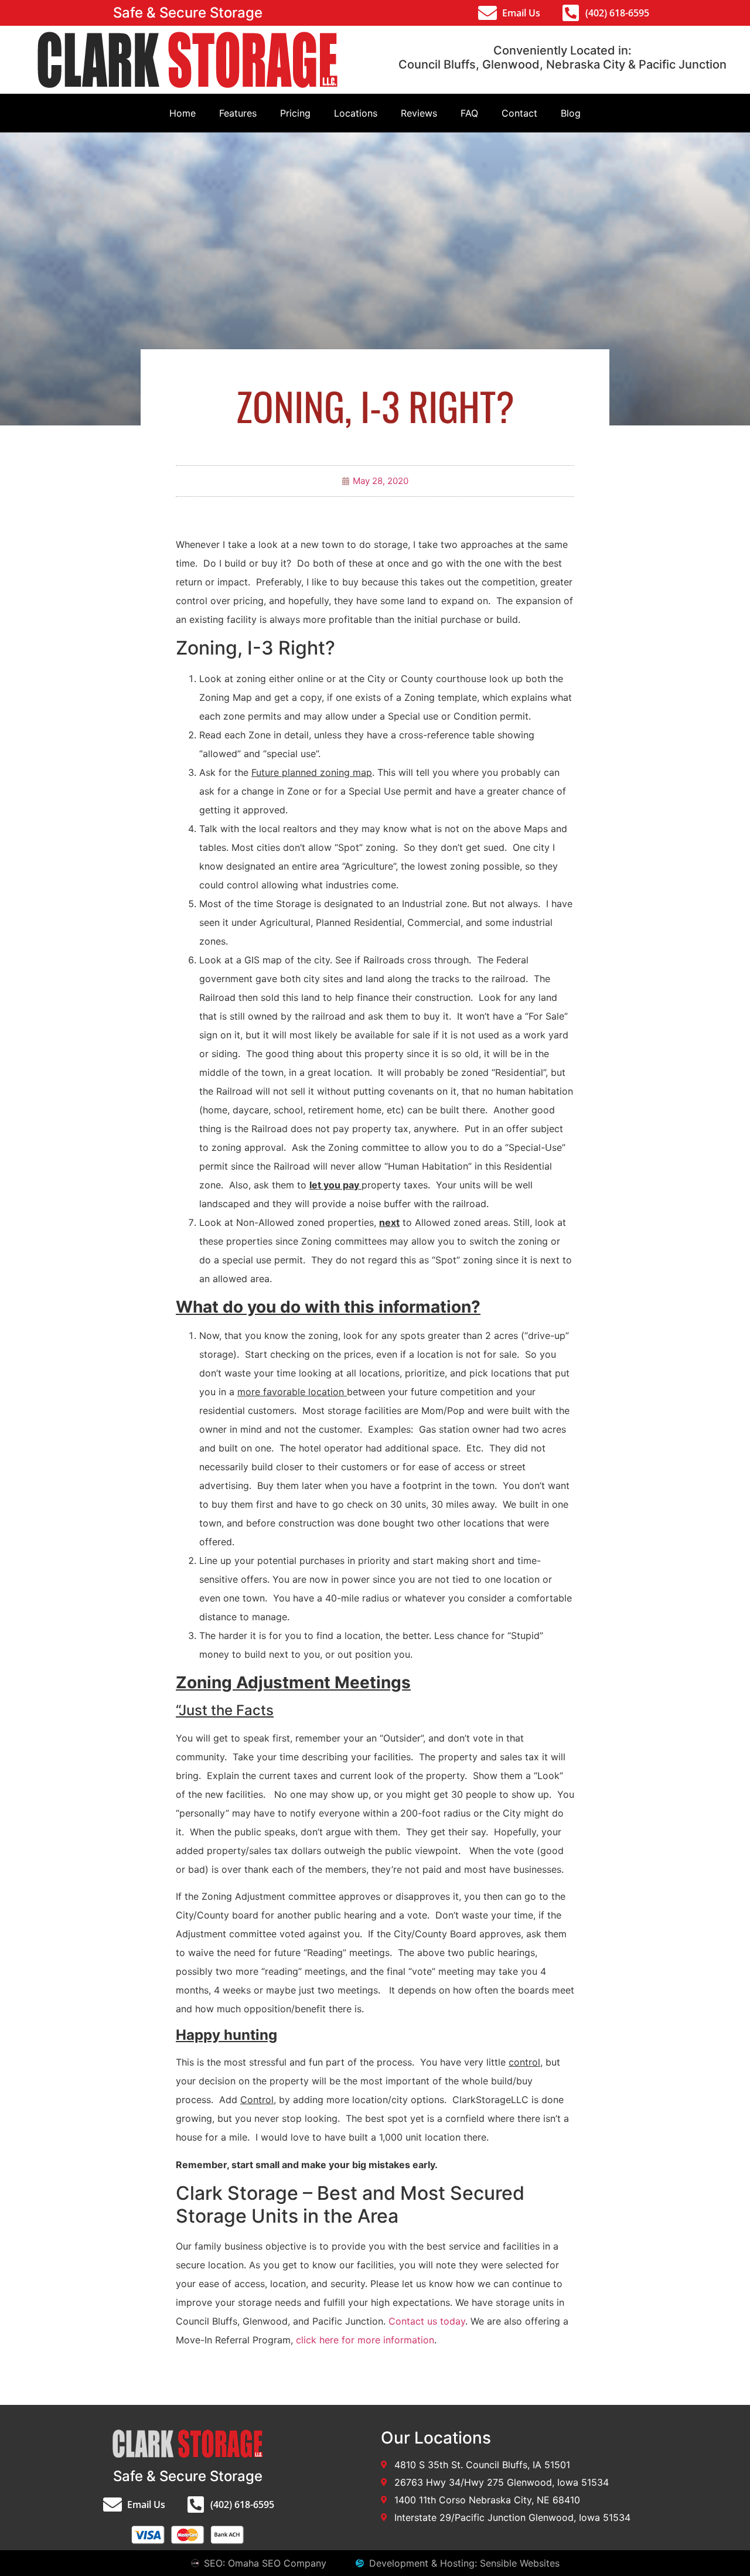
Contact (519, 113)
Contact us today (427, 2321)
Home (183, 113)
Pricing (295, 113)
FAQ (469, 113)
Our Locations (436, 2438)
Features (238, 113)
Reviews (419, 113)
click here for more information (365, 2340)
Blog (571, 113)
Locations (356, 113)
